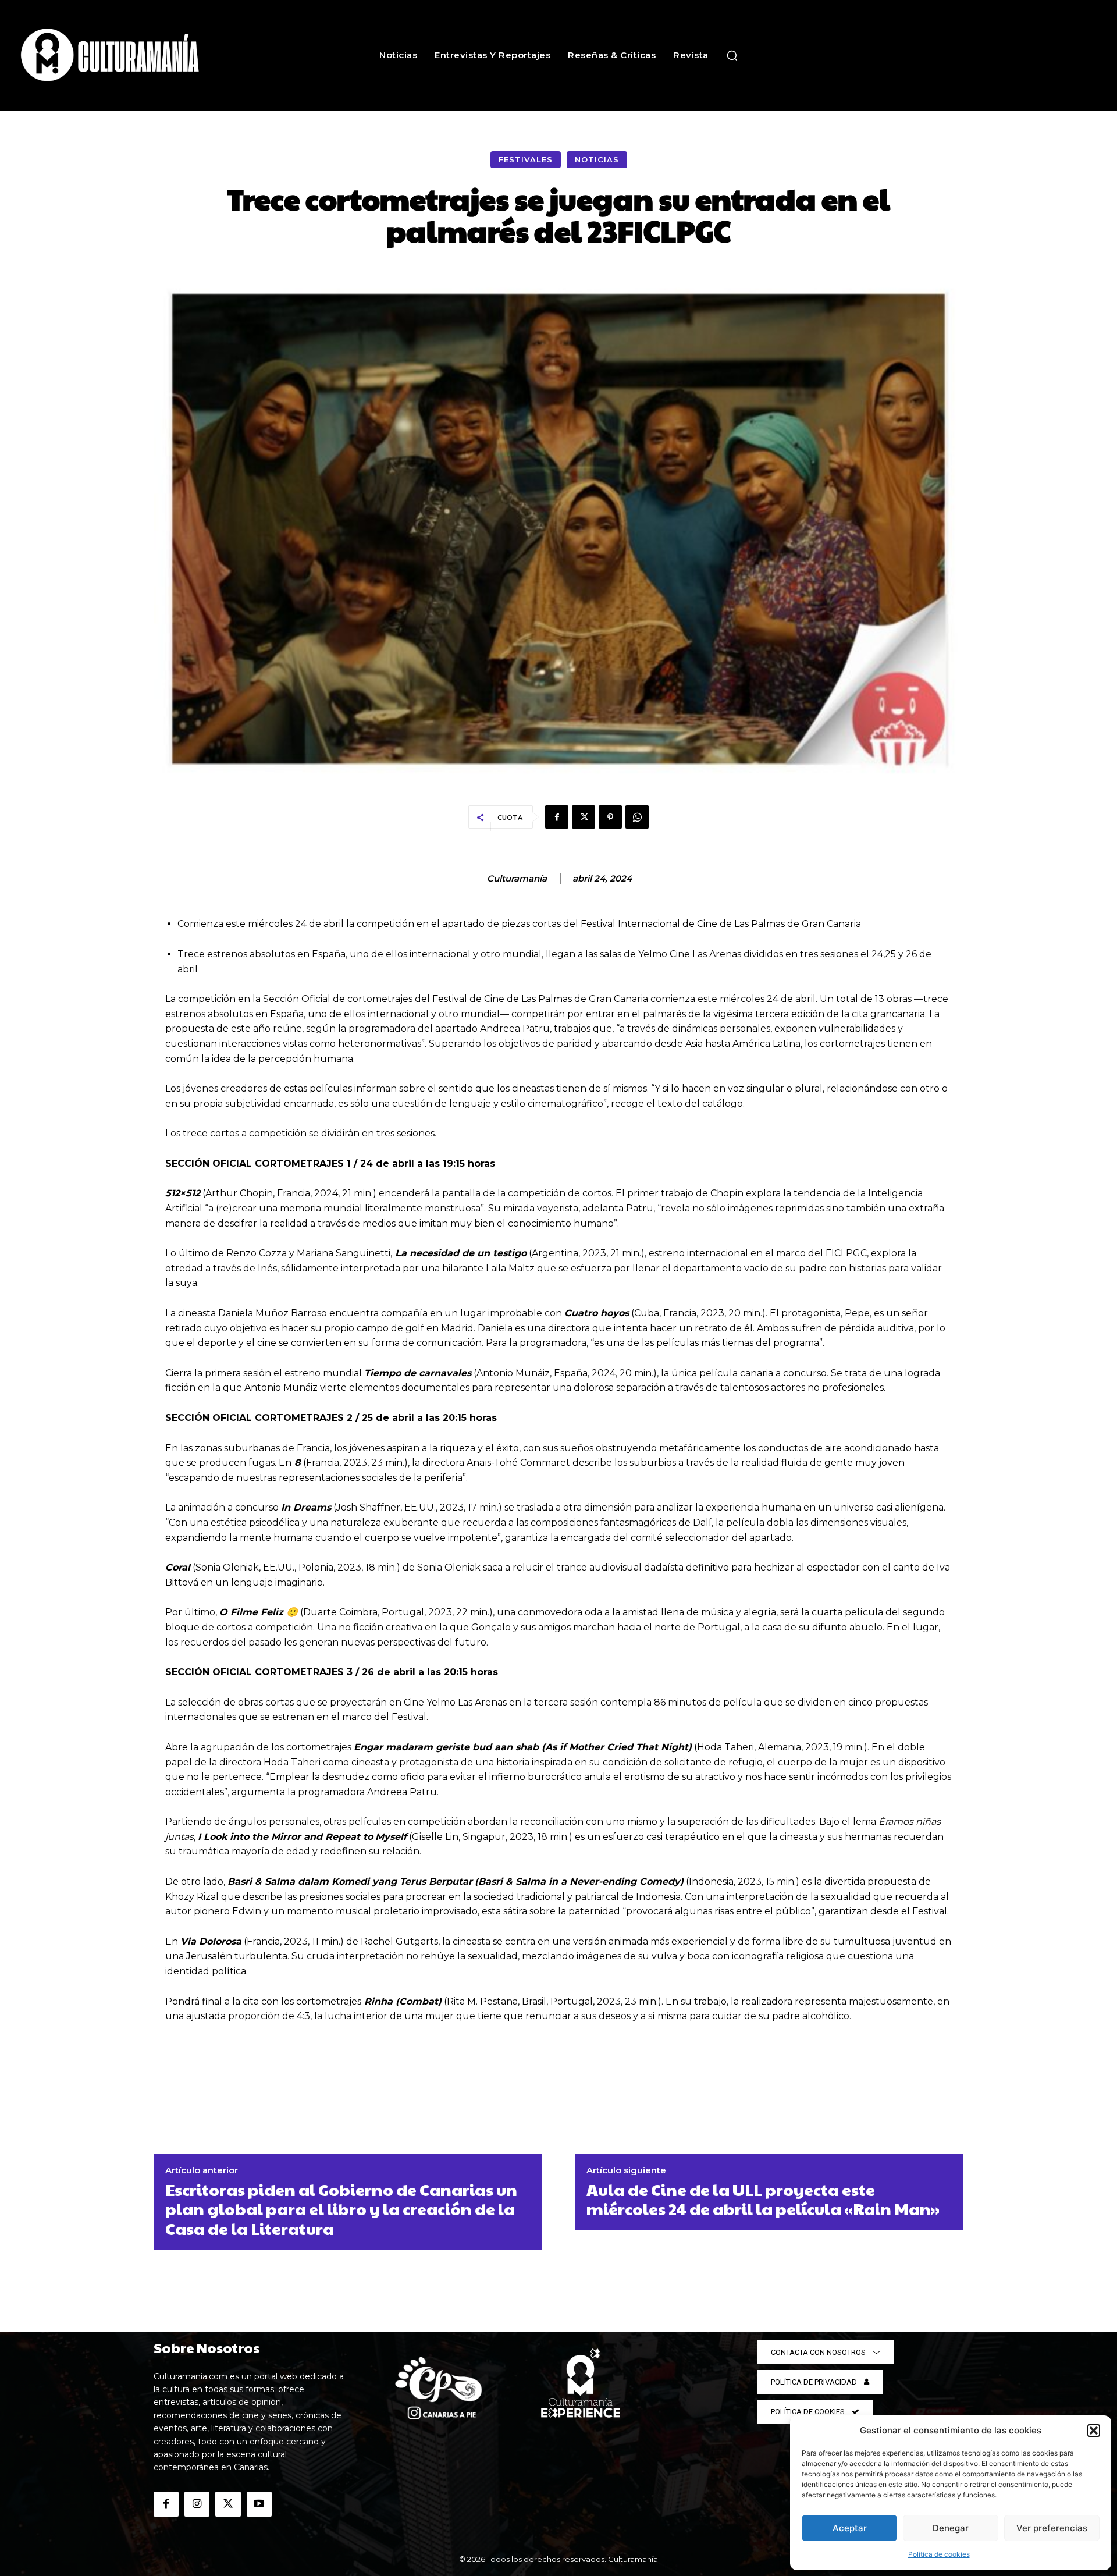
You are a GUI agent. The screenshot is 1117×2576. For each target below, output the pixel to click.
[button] (1094, 2431)
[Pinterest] (610, 817)
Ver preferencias (1052, 2528)
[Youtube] (259, 2504)
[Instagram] (197, 2504)
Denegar (951, 2528)
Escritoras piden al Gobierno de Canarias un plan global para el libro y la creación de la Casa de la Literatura (341, 2209)
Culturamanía (517, 879)
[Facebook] (557, 817)
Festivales (526, 159)
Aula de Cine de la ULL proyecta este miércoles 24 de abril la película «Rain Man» (763, 2199)
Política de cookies (939, 2554)
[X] (584, 817)
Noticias (597, 159)
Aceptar (850, 2528)
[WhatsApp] (637, 817)
